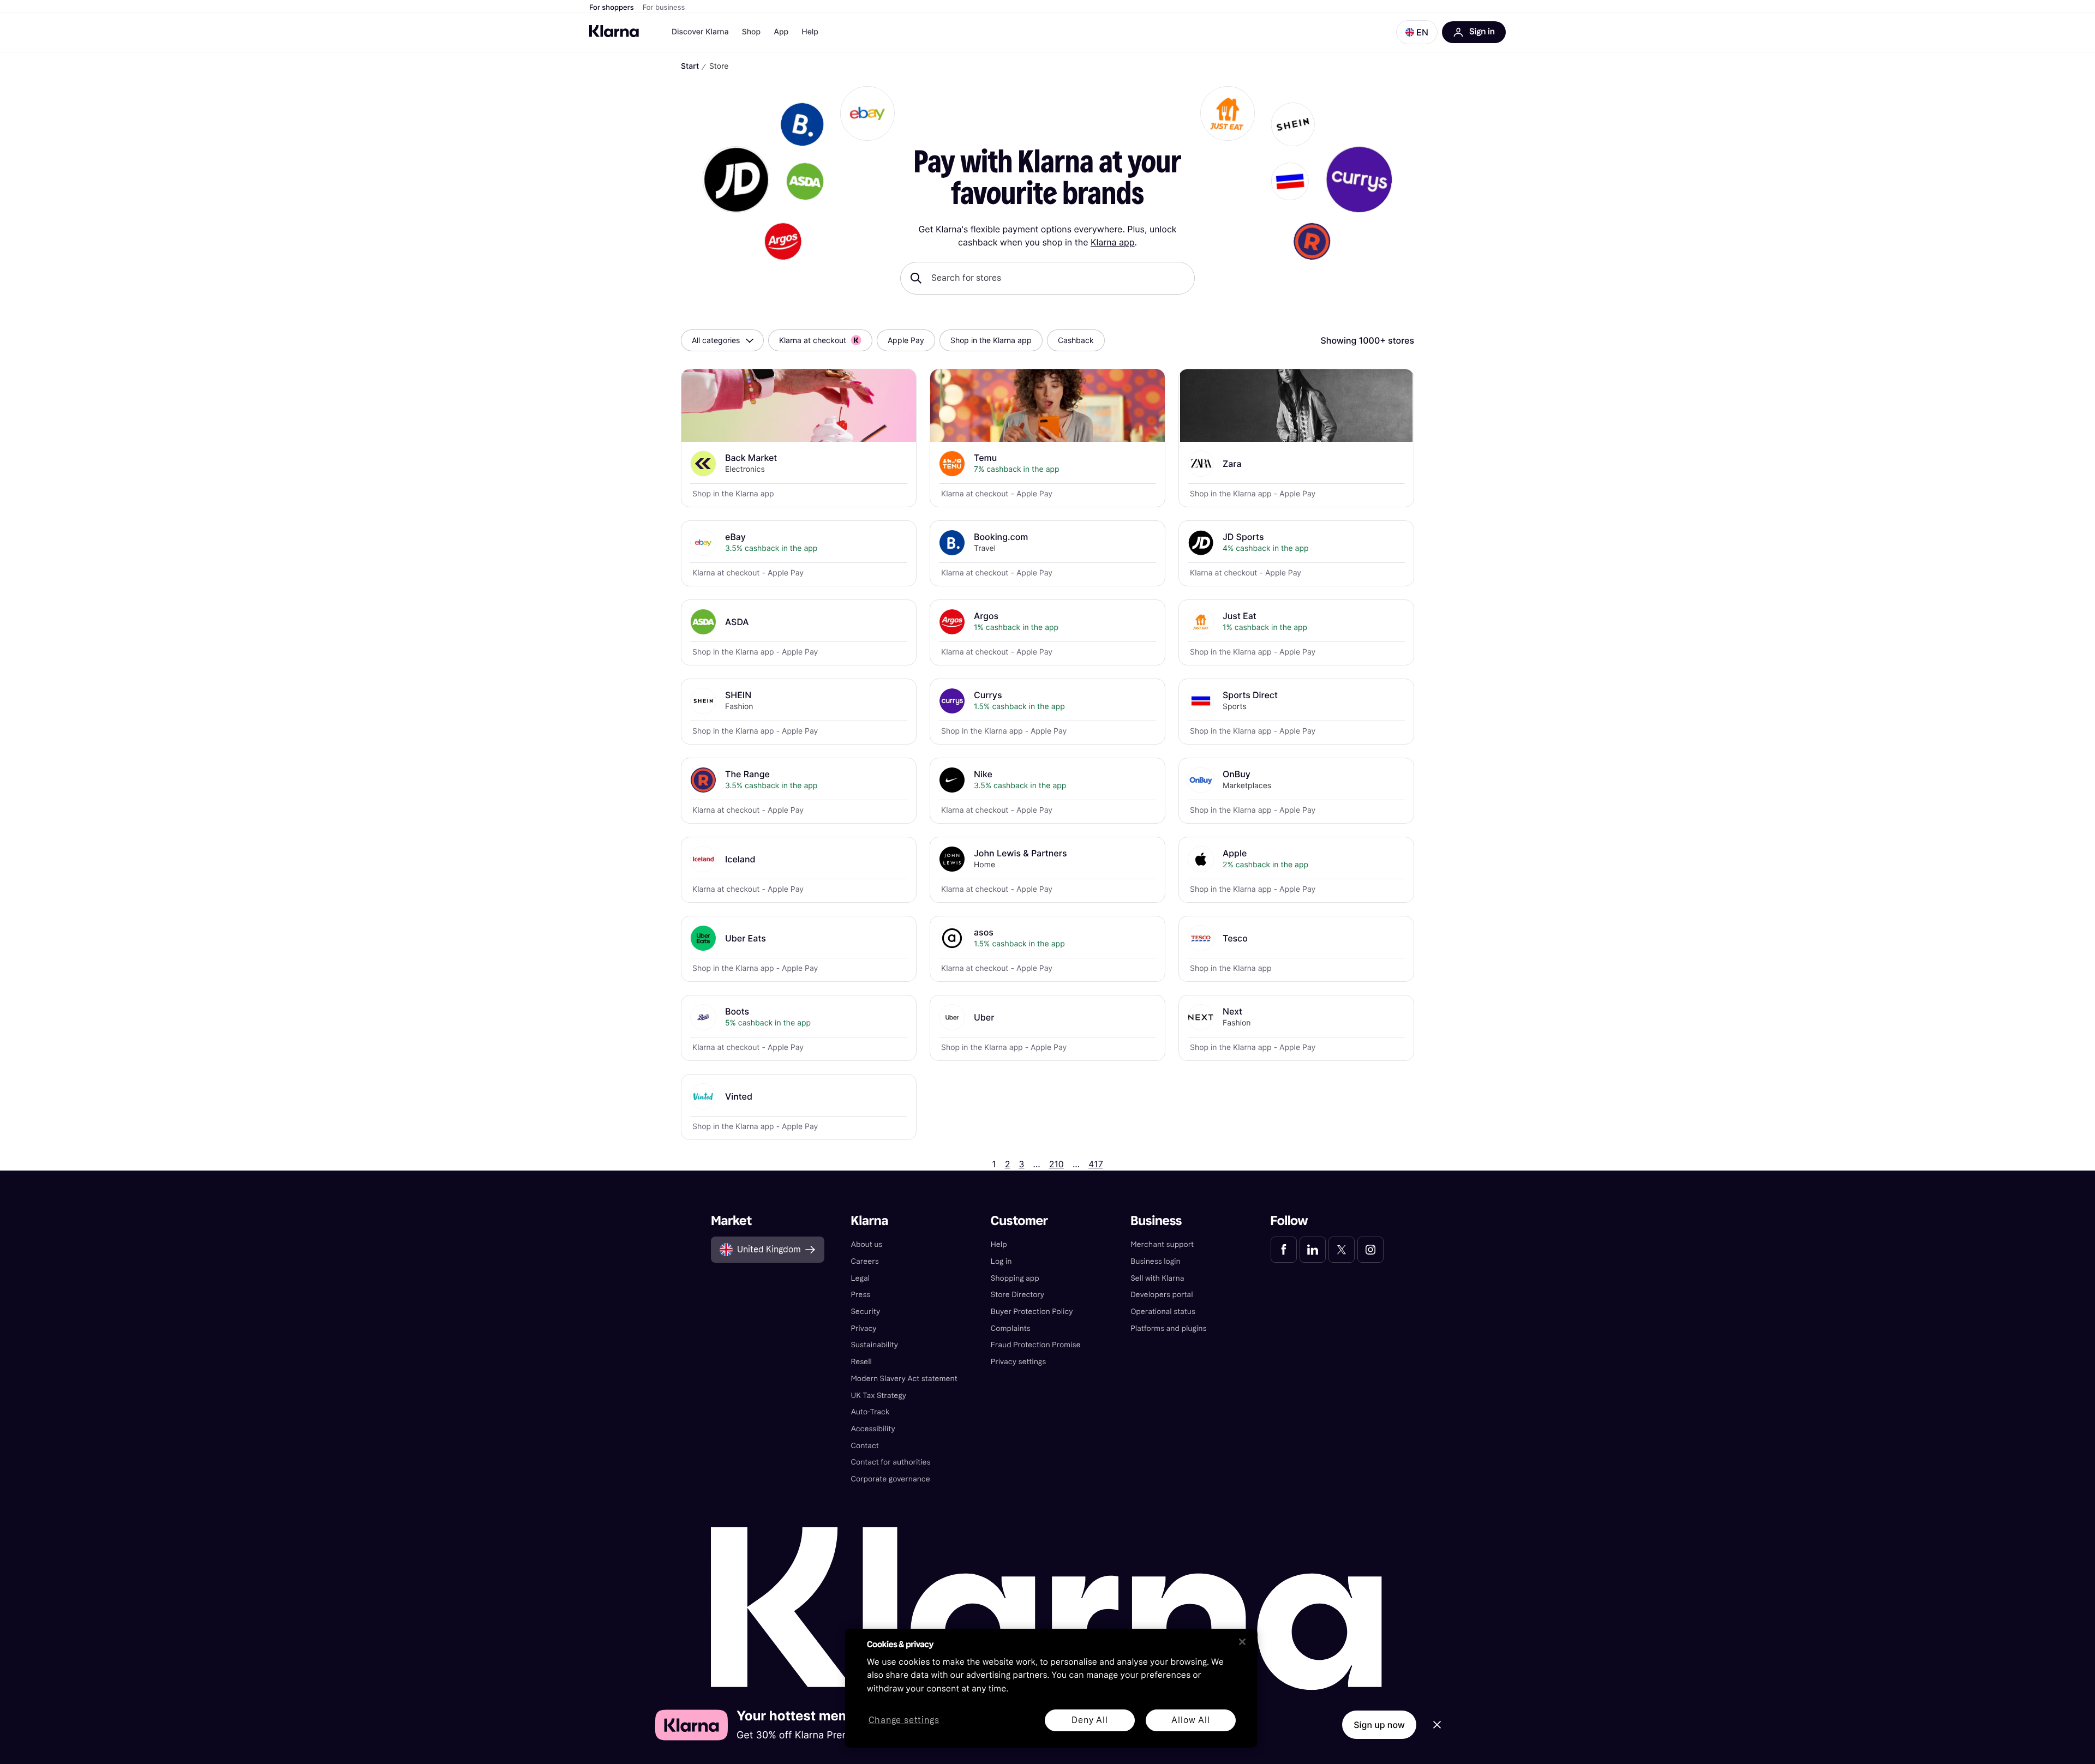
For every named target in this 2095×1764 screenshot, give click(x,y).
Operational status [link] (1163, 1312)
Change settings (904, 1721)
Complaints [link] (1011, 1328)
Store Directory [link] (1017, 1295)
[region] (1051, 1688)
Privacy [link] (863, 1328)
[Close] (1242, 1642)
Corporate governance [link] (890, 1479)
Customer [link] (1019, 1221)
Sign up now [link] (1379, 1725)
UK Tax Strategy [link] (878, 1396)
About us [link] (866, 1244)
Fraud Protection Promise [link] (1036, 1345)
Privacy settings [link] (1018, 1362)
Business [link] (1156, 1221)
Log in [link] (1001, 1261)
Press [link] (860, 1295)
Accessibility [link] (873, 1429)
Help (810, 32)
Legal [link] (860, 1278)
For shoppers (612, 8)
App (781, 32)
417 (1096, 1164)
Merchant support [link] (1162, 1244)
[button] (1417, 32)
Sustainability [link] (874, 1345)
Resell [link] (861, 1362)
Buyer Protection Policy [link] (1032, 1312)
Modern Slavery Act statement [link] (904, 1379)
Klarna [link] (869, 1221)
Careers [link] (864, 1261)
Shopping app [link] (1015, 1278)
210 (1057, 1164)
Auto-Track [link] (870, 1412)
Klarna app (1113, 242)
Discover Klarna (700, 32)
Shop (752, 32)
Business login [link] (1156, 1261)
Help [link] (999, 1244)
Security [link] (865, 1312)
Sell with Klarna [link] (1157, 1278)
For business (664, 8)
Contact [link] (864, 1446)
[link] (1284, 1250)
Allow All (1190, 1720)
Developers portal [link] (1162, 1295)
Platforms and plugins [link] (1168, 1328)
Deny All (1090, 1720)
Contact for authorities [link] (890, 1462)
